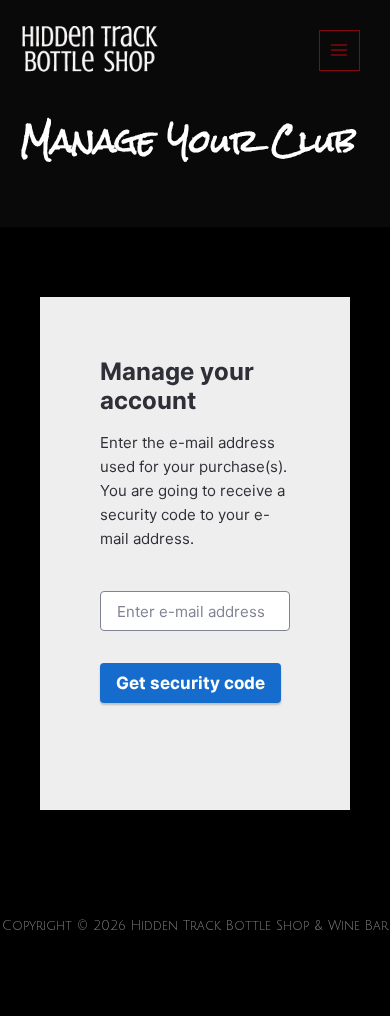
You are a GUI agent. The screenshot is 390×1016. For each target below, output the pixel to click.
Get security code (190, 683)
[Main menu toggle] (339, 50)
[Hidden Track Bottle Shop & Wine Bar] (87, 50)
